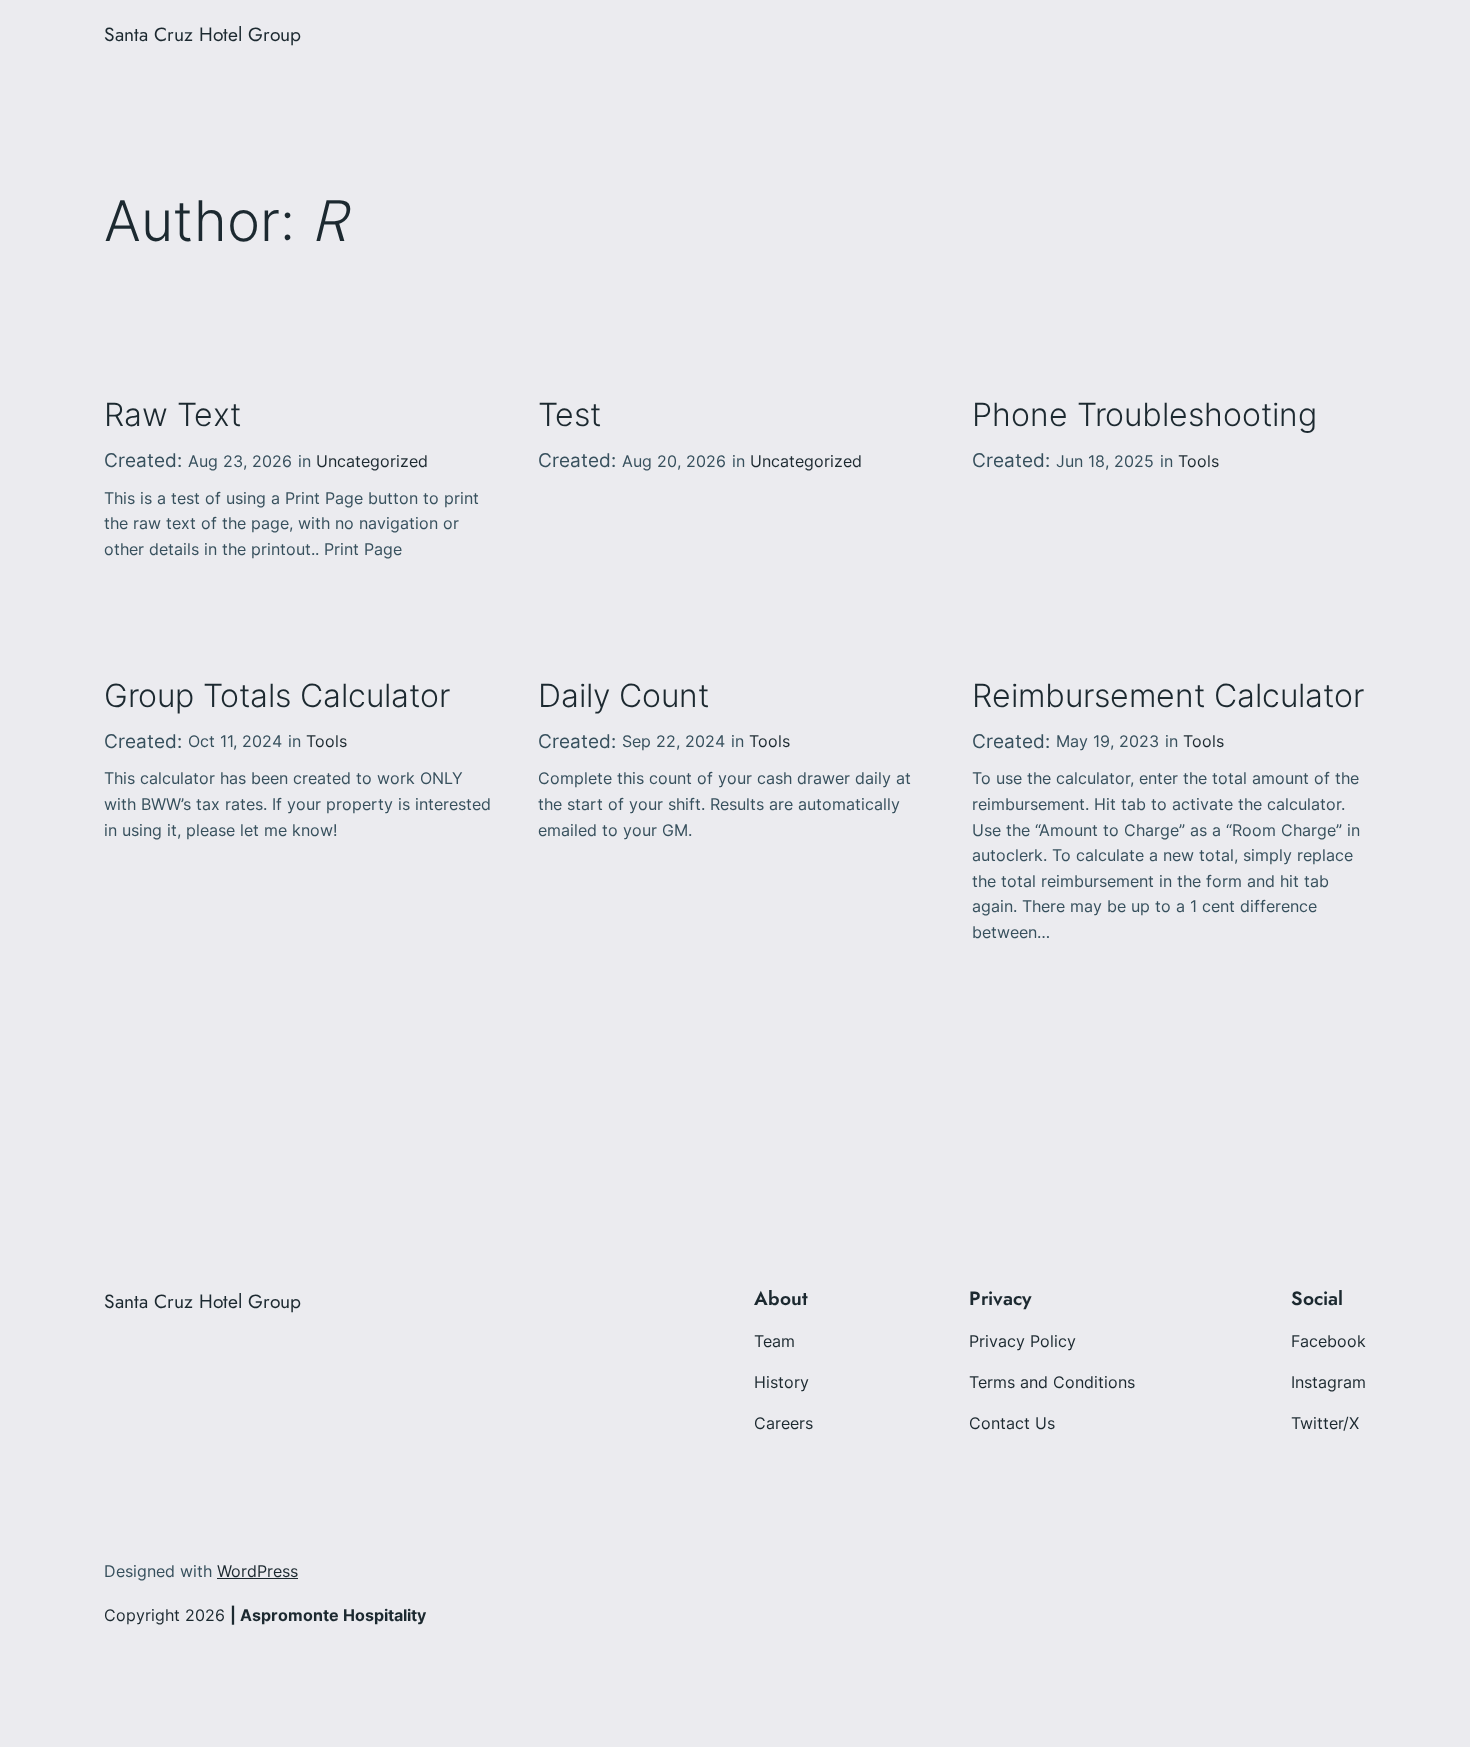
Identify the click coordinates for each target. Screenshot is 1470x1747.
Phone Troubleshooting (1144, 415)
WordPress (257, 1571)
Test (569, 415)
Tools (1198, 461)
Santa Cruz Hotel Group (202, 34)
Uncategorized (372, 461)
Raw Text (172, 415)
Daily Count (623, 696)
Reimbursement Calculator (1168, 696)
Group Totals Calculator (277, 696)
